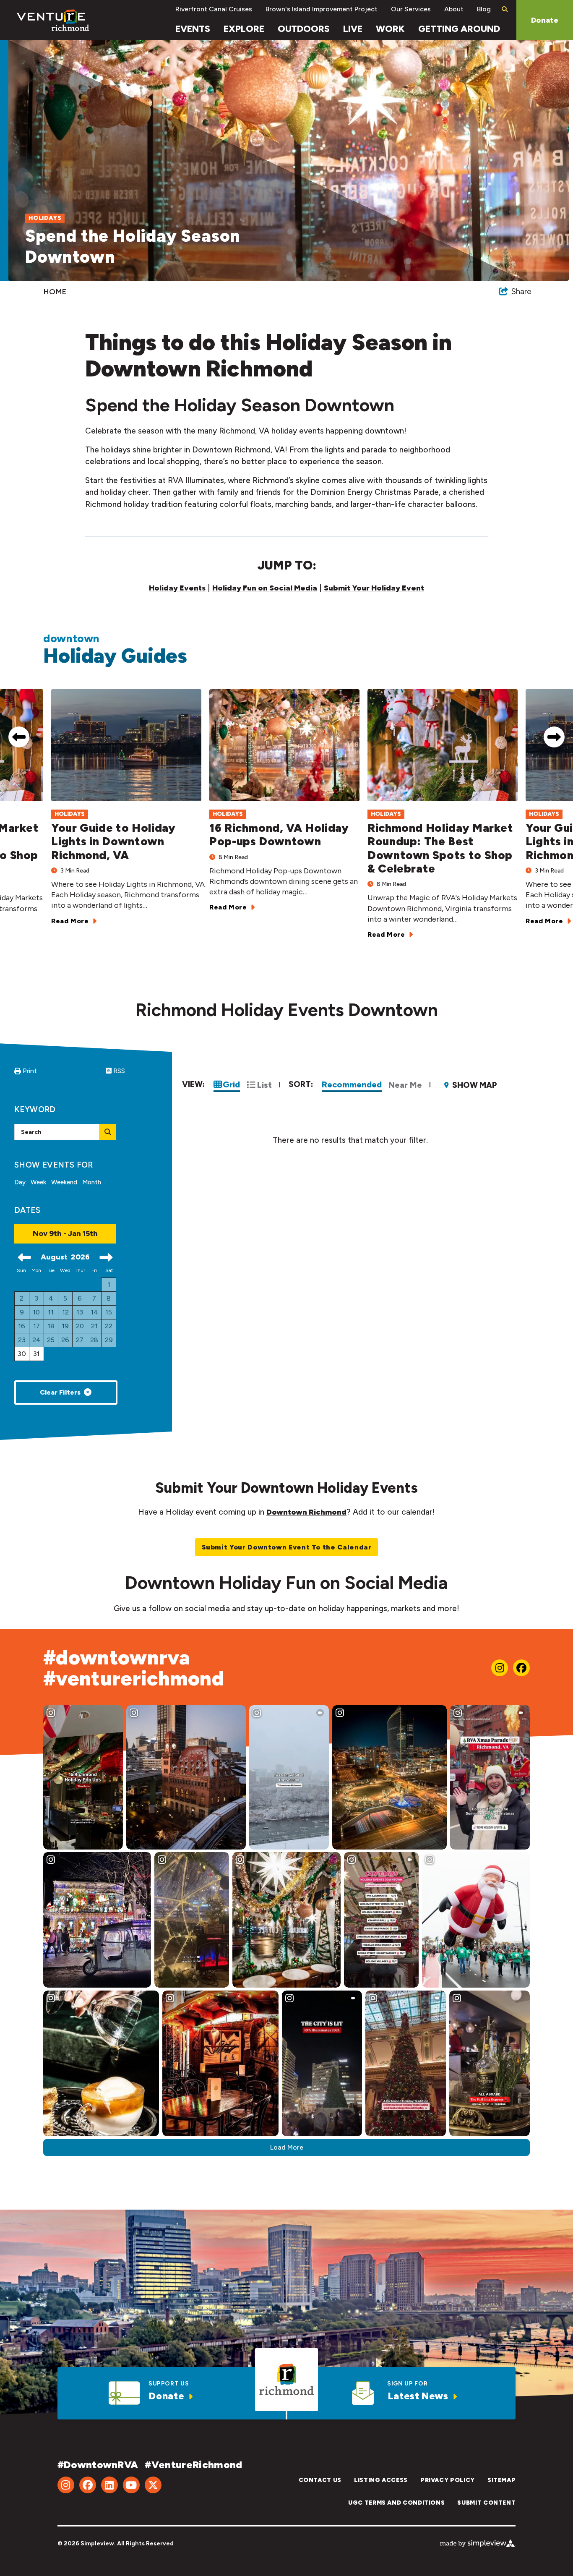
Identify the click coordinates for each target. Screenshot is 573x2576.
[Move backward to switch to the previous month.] (24, 1257)
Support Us (169, 2384)
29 (109, 1340)
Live (353, 29)
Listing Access (381, 2480)
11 (51, 1312)
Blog (484, 9)
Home (56, 292)
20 (80, 1326)
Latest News (418, 2396)
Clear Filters (60, 1392)
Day (20, 1182)
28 (94, 1340)
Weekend (64, 1182)
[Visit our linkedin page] (109, 2485)
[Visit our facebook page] (521, 1668)
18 (51, 1326)
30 (22, 1354)
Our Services (411, 9)
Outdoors (304, 29)
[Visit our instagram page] (500, 1668)
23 (22, 1340)
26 (65, 1340)
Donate (545, 20)
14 (94, 1312)
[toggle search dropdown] (504, 9)
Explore (244, 29)
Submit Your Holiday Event (374, 588)
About (454, 9)
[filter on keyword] (108, 1132)
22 (109, 1326)
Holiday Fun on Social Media (265, 588)
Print (30, 1071)
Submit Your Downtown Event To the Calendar (287, 1547)
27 (80, 1340)
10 (36, 1312)
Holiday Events (177, 588)
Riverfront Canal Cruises (214, 9)
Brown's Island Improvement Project (322, 9)
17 (36, 1326)
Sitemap (501, 2480)
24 (36, 1340)
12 (65, 1312)
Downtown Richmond (306, 1512)
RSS (118, 1071)
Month (92, 1182)
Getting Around (459, 29)
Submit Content (486, 2503)
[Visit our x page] (153, 2485)
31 (36, 1354)
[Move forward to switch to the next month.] (106, 1257)
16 (22, 1326)
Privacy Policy (448, 2480)
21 (94, 1326)
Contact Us (320, 2480)
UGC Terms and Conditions (396, 2503)
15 (109, 1312)
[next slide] (554, 737)
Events (193, 29)
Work (390, 29)
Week (38, 1182)
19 (65, 1326)
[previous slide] (19, 737)
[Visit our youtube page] (131, 2485)
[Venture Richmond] (53, 20)
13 (80, 1312)
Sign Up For (407, 2384)
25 (51, 1340)
